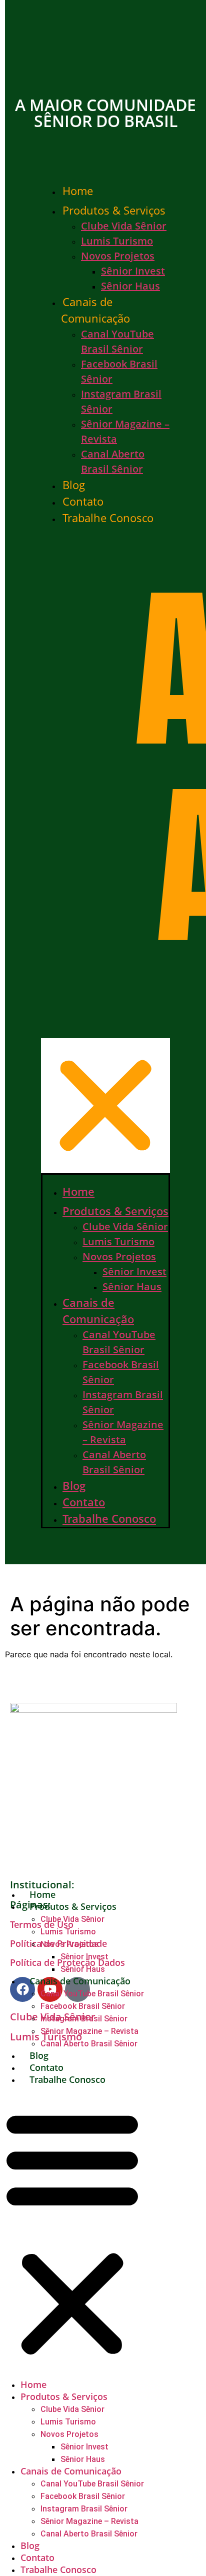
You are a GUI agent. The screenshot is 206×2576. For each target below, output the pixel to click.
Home (78, 191)
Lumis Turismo (117, 241)
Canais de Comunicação (95, 310)
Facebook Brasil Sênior (83, 2006)
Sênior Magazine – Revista (89, 2031)
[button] (105, 850)
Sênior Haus (130, 286)
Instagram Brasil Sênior (84, 2019)
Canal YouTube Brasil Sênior (92, 1994)
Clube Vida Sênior (124, 226)
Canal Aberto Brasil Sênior (89, 2044)
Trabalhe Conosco (108, 518)
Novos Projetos (118, 256)
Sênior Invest (133, 271)
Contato (83, 501)
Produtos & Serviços (114, 210)
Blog (74, 485)
